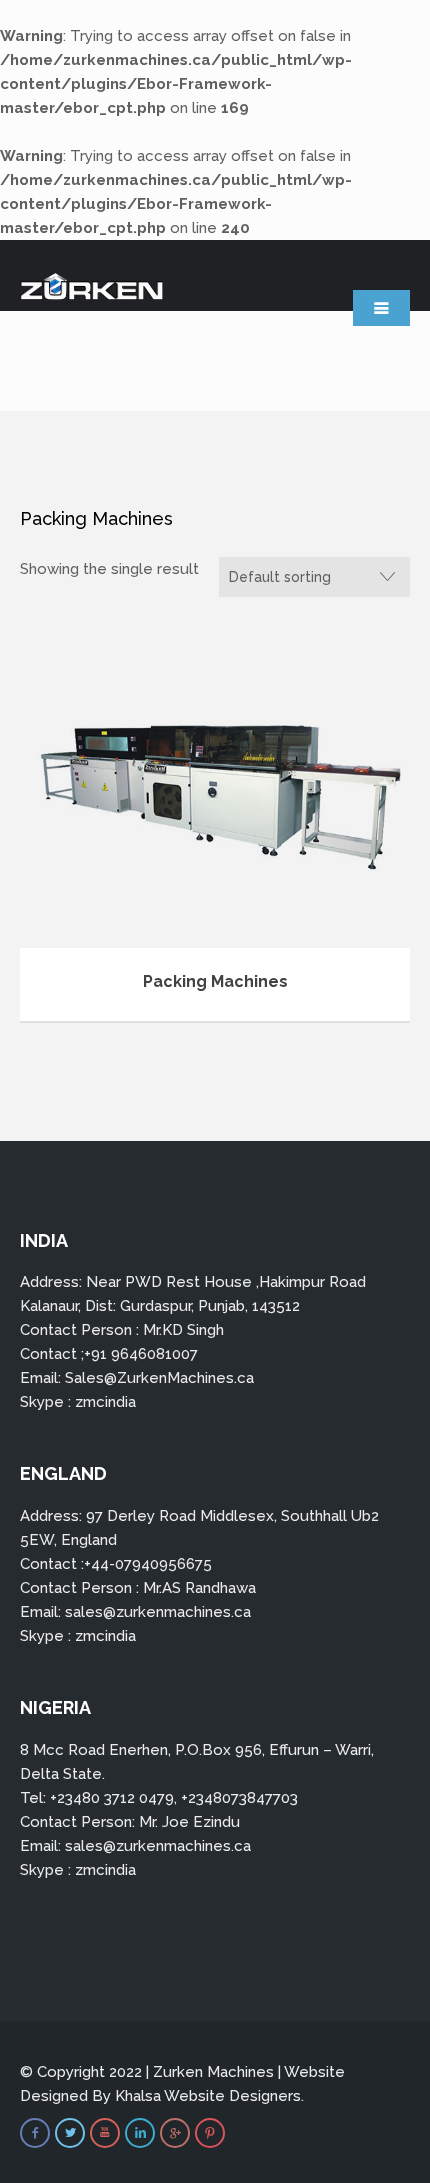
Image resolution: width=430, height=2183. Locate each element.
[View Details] (215, 786)
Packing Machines (215, 981)
